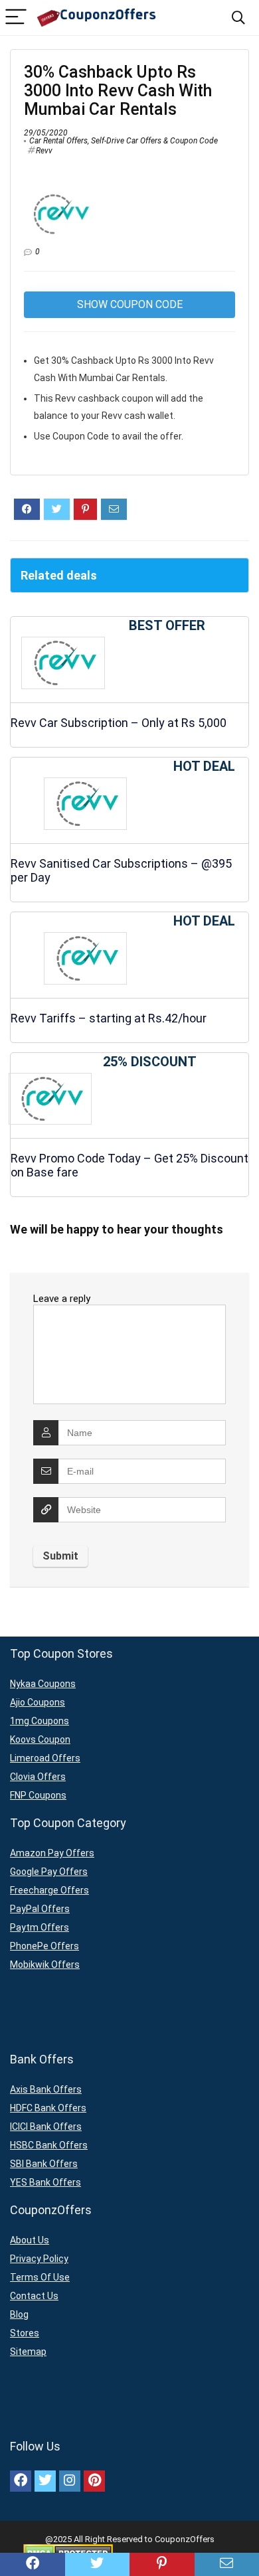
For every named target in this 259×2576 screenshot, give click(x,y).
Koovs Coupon (40, 1739)
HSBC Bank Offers (49, 2145)
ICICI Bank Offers (46, 2127)
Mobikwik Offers (45, 1965)
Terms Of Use (40, 2277)
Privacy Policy (39, 2259)
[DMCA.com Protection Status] (68, 2549)
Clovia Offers (38, 1777)
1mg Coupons (40, 1721)
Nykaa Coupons (43, 1684)
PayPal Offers (40, 1909)
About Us (30, 2240)
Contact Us (34, 2296)
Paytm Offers (40, 1927)
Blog (19, 2314)
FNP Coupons (38, 1795)
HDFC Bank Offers (48, 2108)
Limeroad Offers (45, 1758)
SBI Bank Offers (44, 2164)
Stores (25, 2333)
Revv (44, 151)
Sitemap (28, 2352)
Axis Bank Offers (46, 2089)
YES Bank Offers (45, 2182)
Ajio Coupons (38, 1702)
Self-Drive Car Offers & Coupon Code (154, 141)
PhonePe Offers (44, 1946)
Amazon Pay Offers (52, 1853)
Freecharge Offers (49, 1890)
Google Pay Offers (49, 1872)
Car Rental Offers (58, 141)
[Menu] (16, 18)
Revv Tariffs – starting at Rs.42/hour (109, 1018)
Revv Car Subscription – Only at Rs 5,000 (119, 723)
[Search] (238, 18)
